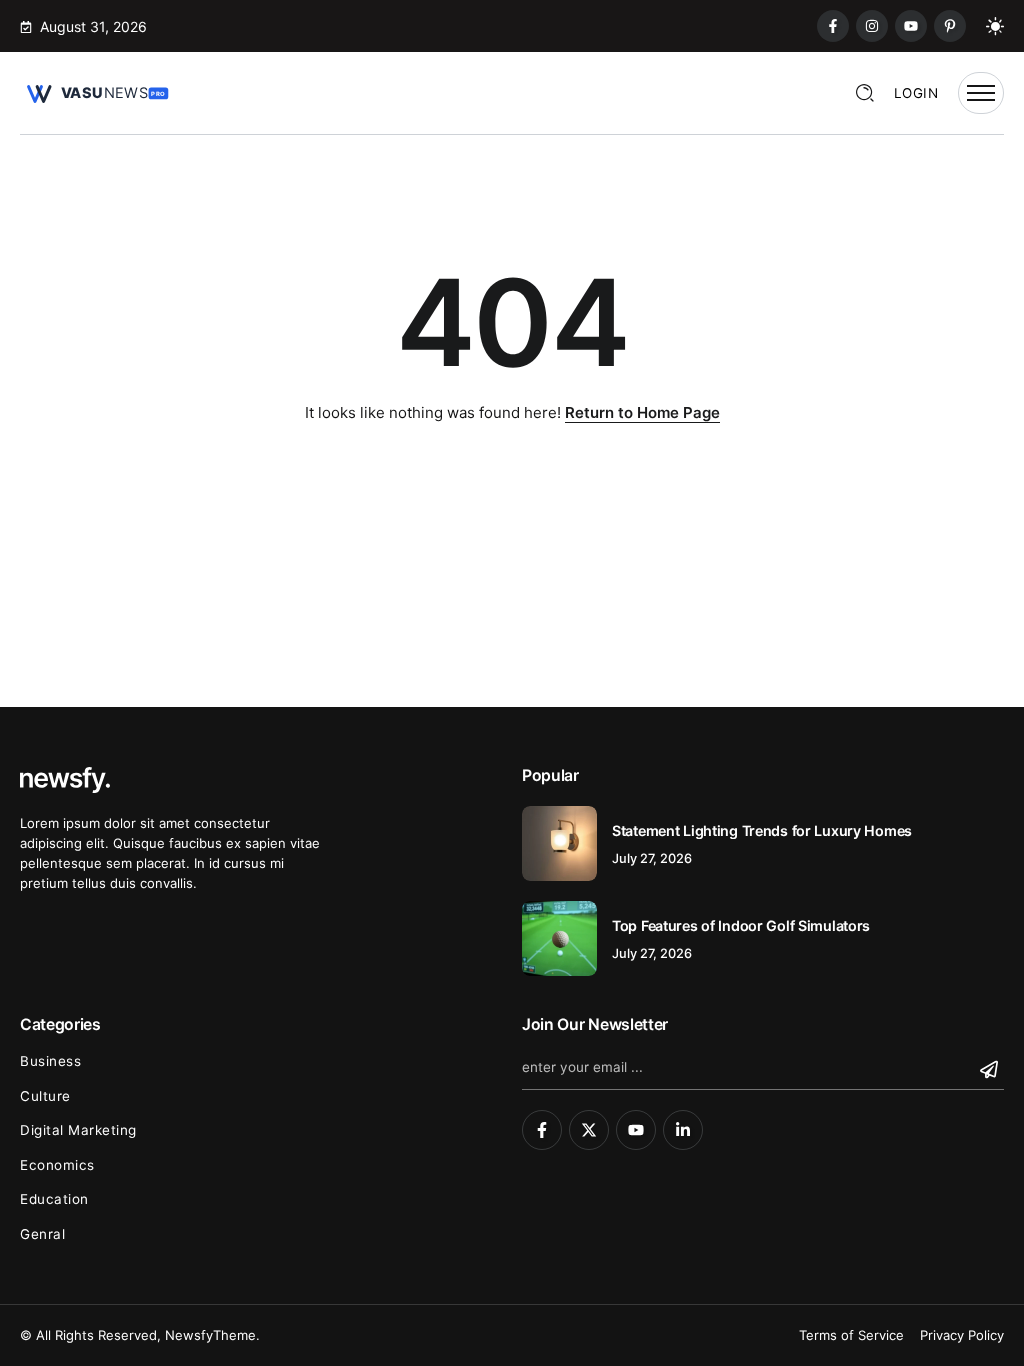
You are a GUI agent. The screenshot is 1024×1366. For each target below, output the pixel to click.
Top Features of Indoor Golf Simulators (741, 925)
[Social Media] (833, 26)
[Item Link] (559, 843)
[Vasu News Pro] (95, 91)
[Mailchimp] (991, 1069)
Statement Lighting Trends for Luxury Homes (762, 830)
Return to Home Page (642, 412)
